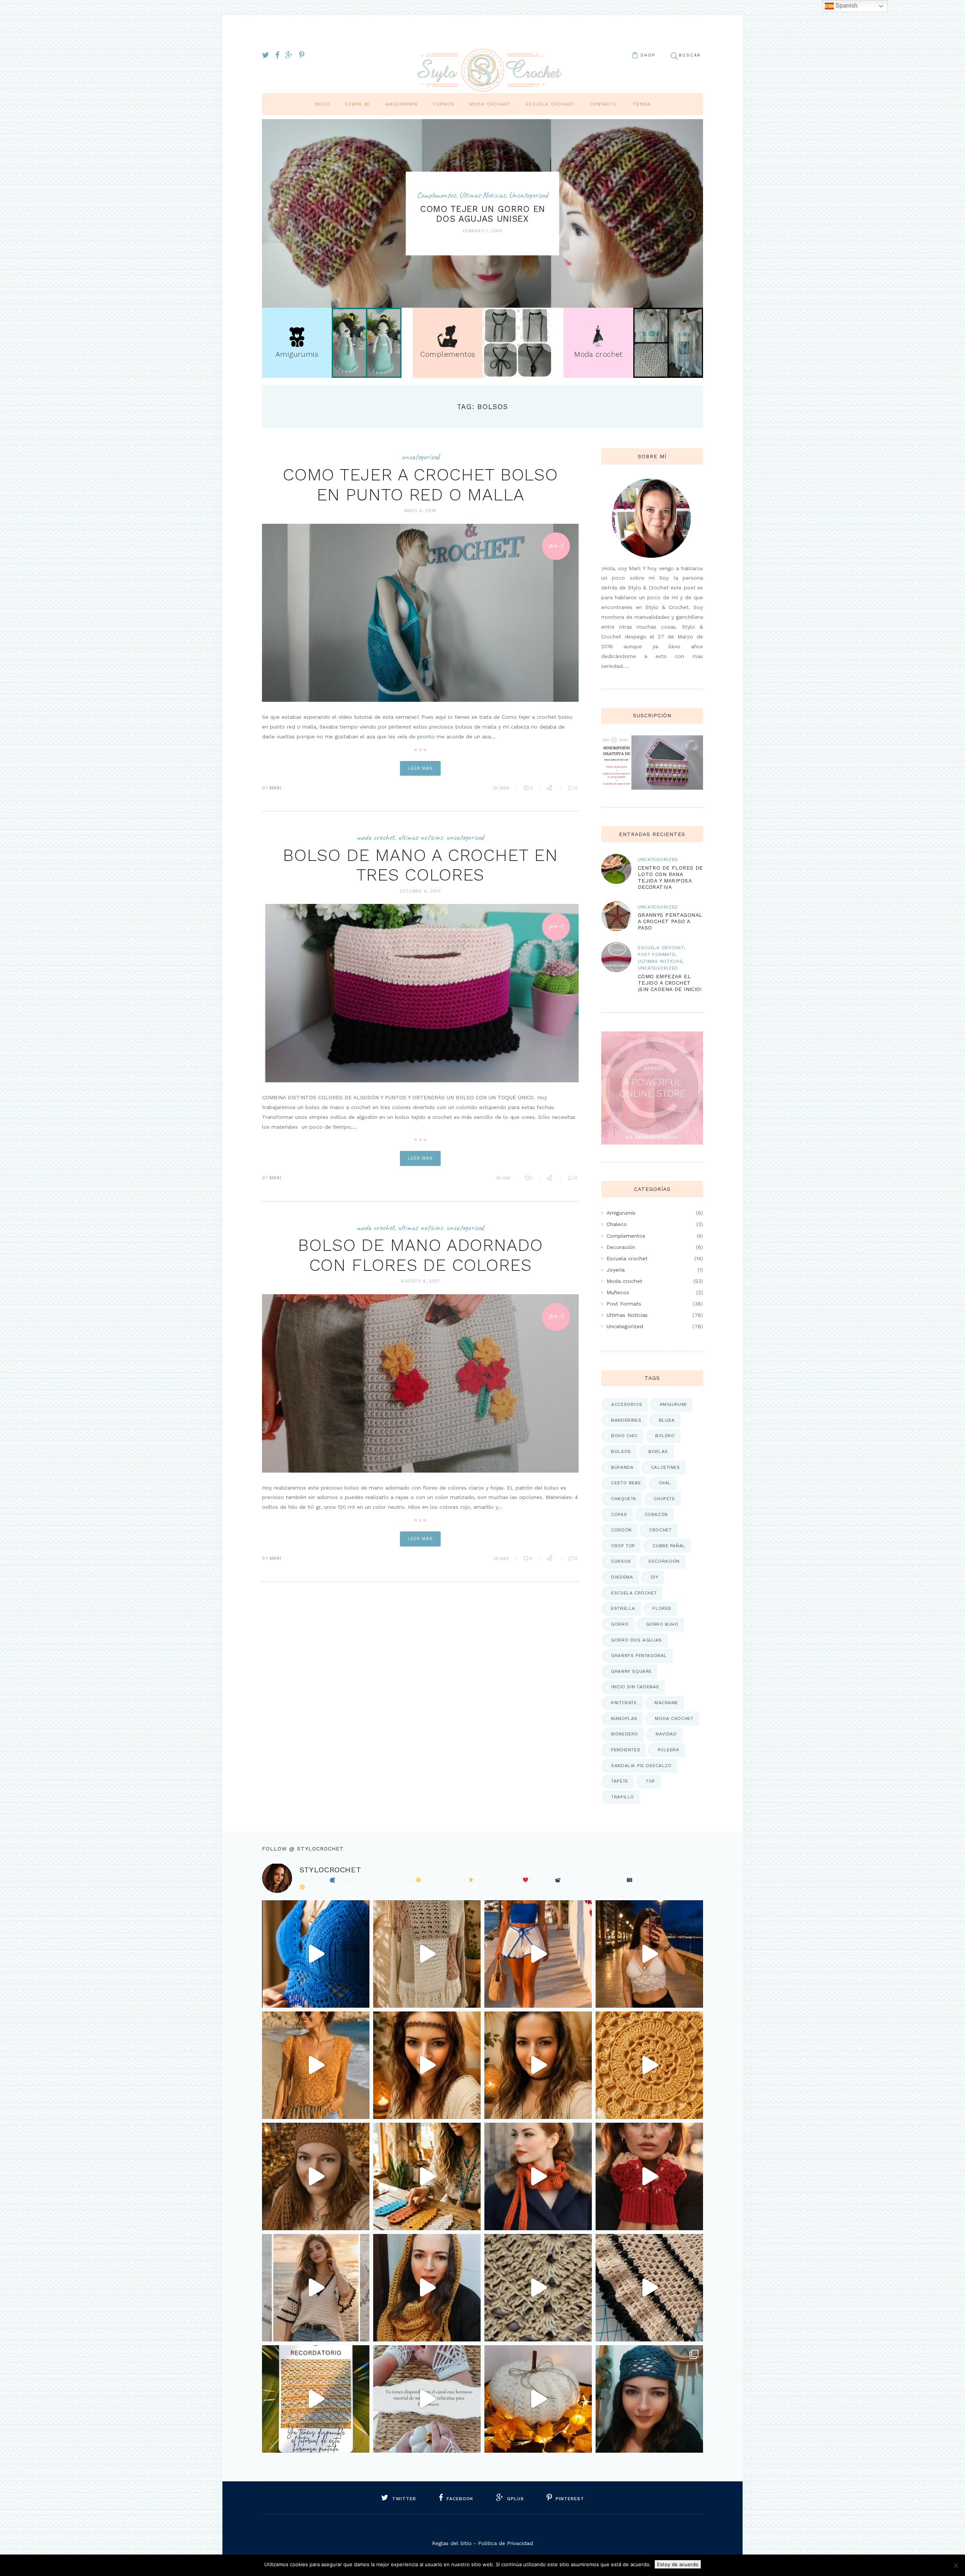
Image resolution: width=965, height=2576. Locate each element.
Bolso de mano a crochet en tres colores (420, 865)
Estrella (623, 1608)
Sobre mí (358, 104)
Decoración (621, 1247)
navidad (666, 1734)
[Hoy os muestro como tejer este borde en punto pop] (649, 2288)
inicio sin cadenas (635, 1687)
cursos (621, 1561)
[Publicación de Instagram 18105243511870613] (538, 2176)
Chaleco (617, 1224)
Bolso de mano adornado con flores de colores (420, 1255)
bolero (665, 1436)
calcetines (666, 1467)
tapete (620, 1781)
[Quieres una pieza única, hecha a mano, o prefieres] (649, 2176)
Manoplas (624, 1718)
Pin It (556, 545)
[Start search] (674, 56)
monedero (625, 1734)
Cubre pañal (669, 1546)
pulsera (669, 1750)
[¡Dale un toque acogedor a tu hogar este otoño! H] (538, 2399)
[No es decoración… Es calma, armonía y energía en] (649, 2065)
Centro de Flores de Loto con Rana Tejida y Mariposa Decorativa (670, 877)
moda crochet (674, 1718)
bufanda (622, 1467)
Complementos (436, 195)
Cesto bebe (626, 1483)
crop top (623, 1546)
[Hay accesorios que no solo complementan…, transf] (538, 2065)
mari (275, 788)
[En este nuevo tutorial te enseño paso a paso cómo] (538, 2288)
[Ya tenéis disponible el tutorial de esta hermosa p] (316, 2399)
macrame (666, 1703)
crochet (660, 1530)
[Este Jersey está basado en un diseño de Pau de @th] (427, 1954)
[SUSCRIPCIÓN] (652, 740)
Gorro (620, 1624)
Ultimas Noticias (482, 195)
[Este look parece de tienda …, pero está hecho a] (316, 2065)
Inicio (322, 104)
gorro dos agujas (636, 1640)
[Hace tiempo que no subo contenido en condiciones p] (649, 2399)
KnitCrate (624, 1703)
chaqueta (624, 1499)
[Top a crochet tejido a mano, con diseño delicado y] (649, 1954)
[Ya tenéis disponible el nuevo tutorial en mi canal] (427, 2399)
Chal (665, 1483)
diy (655, 1577)
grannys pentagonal (639, 1655)
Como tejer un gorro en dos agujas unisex (482, 214)
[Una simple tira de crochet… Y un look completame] (427, 2065)
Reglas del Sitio (452, 2543)
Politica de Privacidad (505, 2543)
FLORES (662, 1608)
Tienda (641, 104)
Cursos (444, 104)
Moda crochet (490, 104)
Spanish (846, 5)
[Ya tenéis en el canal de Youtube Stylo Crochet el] (427, 2288)
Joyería (616, 1270)
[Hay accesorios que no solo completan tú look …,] (316, 2176)
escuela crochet (634, 1593)
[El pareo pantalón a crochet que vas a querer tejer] (538, 1954)
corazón (656, 1514)
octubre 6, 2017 (420, 891)
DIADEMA (622, 1577)
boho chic (624, 1436)
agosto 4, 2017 (420, 1281)
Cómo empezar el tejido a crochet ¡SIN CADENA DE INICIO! (670, 983)
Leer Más (420, 768)
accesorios (626, 1404)
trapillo (623, 1797)
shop (648, 55)
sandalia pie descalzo (641, 1766)
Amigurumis (402, 104)
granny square (631, 1671)
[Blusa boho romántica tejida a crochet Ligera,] (316, 2288)
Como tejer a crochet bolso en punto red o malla (420, 485)
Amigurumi (673, 1404)
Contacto (603, 104)
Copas (619, 1514)
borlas (658, 1451)
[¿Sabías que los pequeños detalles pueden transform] (427, 2176)
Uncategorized (528, 195)
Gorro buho (662, 1624)
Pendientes (626, 1750)
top (650, 1781)
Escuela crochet (550, 104)
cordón (621, 1530)
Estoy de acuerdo (678, 2564)
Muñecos (618, 1292)
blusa (667, 1420)
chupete (664, 1499)
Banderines (626, 1420)
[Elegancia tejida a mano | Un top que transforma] (316, 1954)
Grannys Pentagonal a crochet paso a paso (670, 921)
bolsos (621, 1451)
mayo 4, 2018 (420, 511)
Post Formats (657, 954)
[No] (956, 2565)
